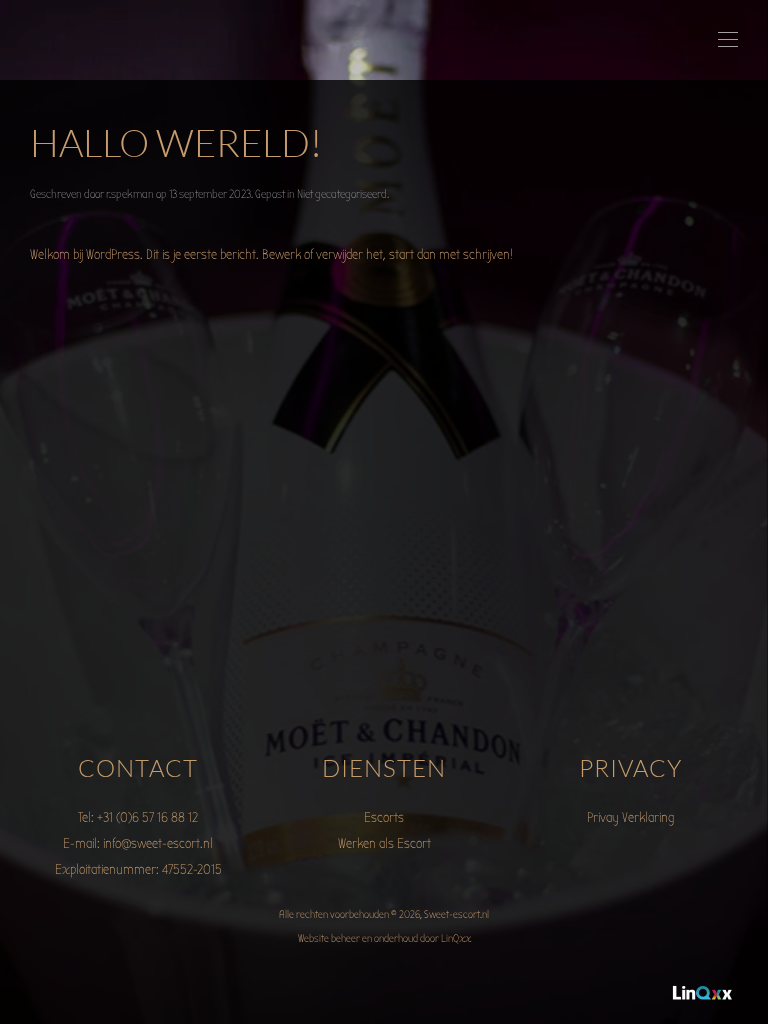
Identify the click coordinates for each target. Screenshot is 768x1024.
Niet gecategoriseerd (342, 194)
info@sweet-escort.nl (158, 843)
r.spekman (130, 194)
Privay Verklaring (630, 817)
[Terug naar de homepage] (33, 40)
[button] (728, 40)
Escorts (384, 817)
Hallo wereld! (176, 142)
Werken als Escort (384, 843)
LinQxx (456, 938)
